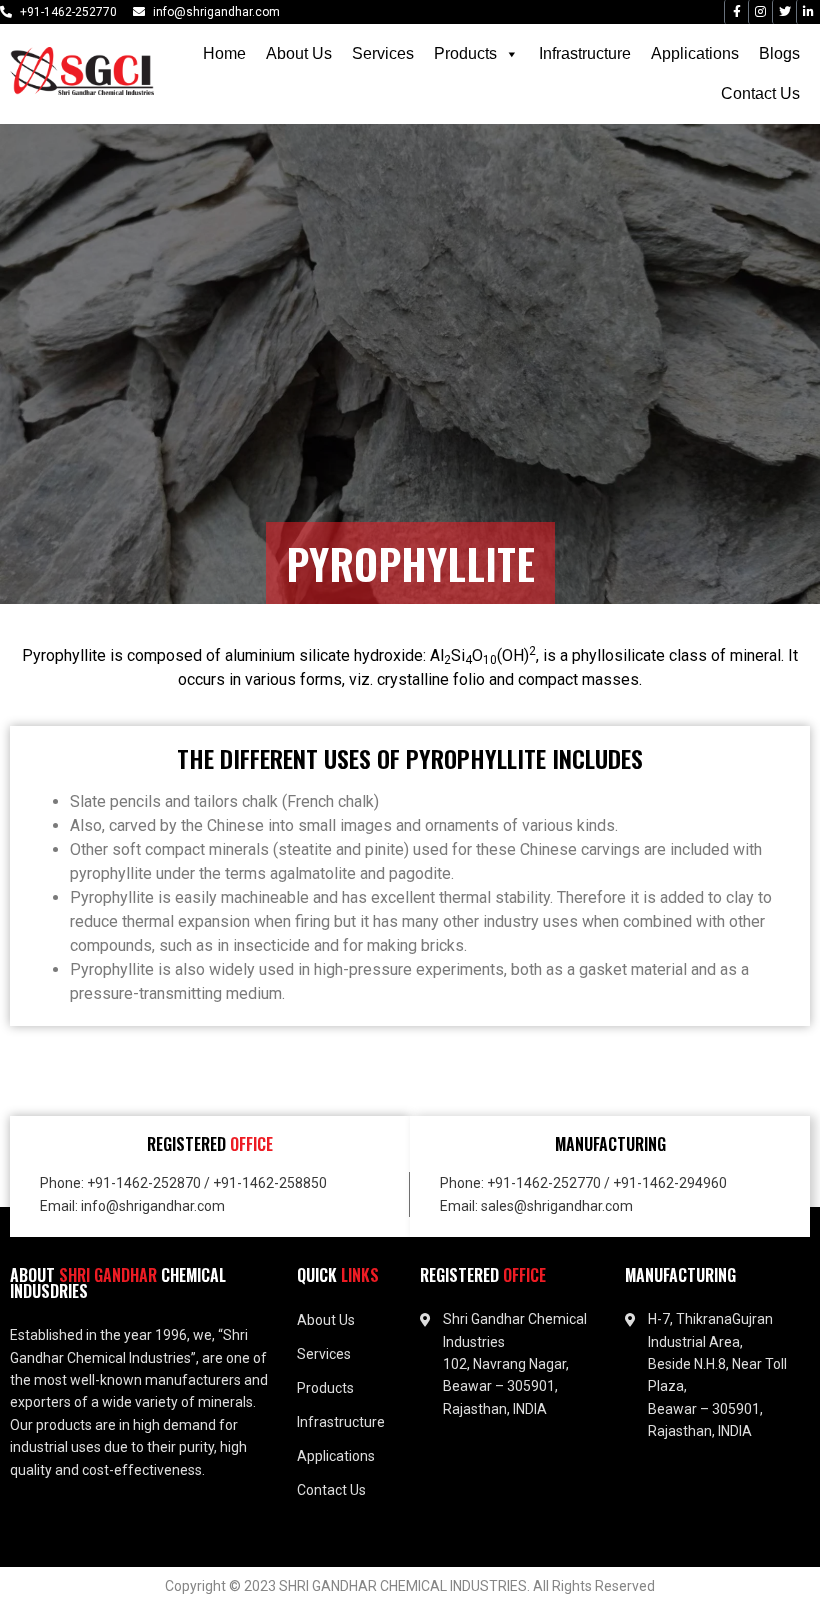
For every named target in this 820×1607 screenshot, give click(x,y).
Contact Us (760, 93)
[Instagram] (760, 12)
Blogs (779, 53)
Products (465, 53)
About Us (299, 53)
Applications (695, 53)
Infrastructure (585, 53)
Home (224, 53)
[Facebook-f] (736, 12)
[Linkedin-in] (808, 12)
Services (383, 53)
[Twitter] (784, 12)
